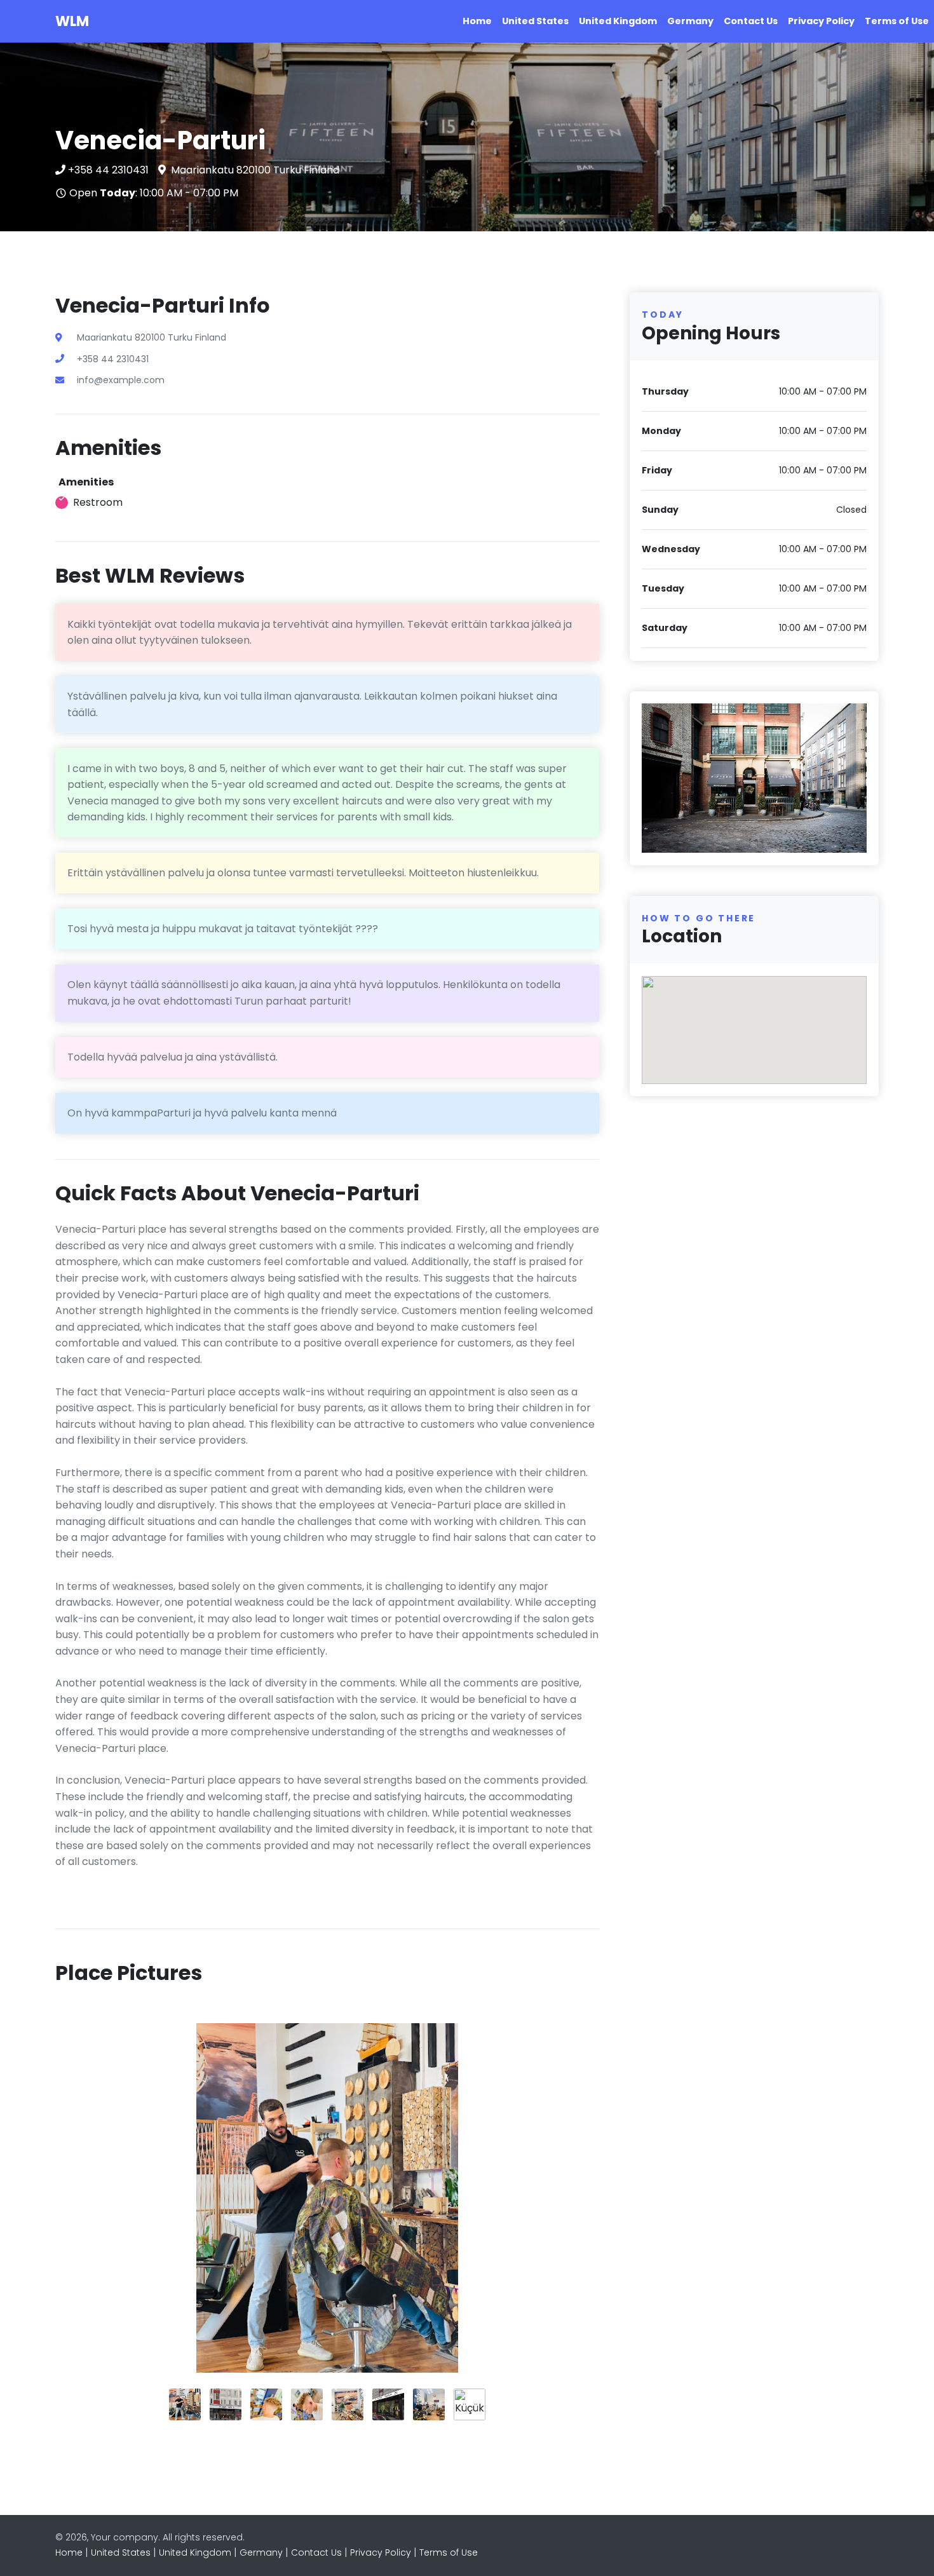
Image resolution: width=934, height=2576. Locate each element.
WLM (72, 21)
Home (477, 21)
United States (535, 21)
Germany (690, 21)
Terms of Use (897, 21)
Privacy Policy (821, 21)
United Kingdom (618, 21)
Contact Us (751, 21)
